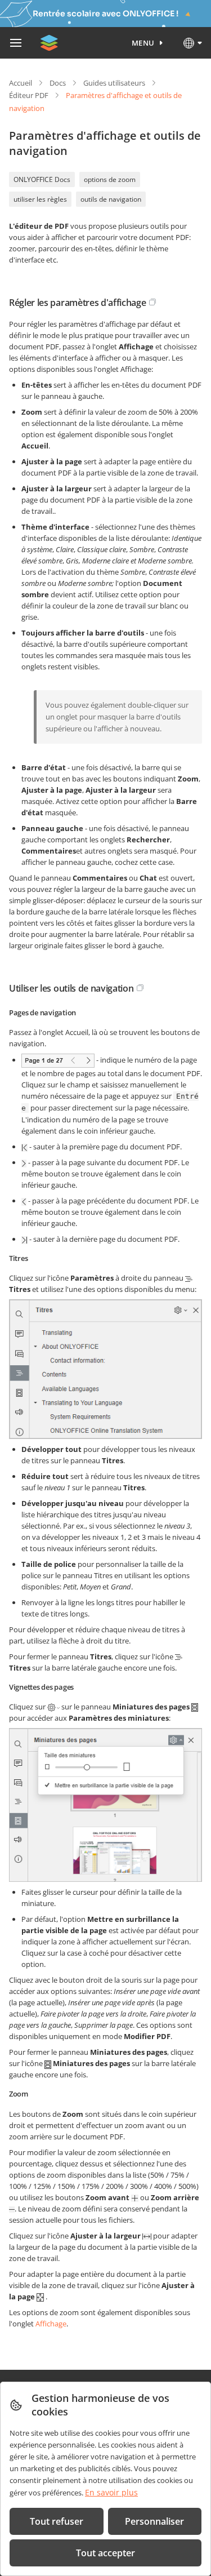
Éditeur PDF (29, 95)
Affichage (51, 2324)
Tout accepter (105, 2553)
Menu (143, 43)
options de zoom (110, 179)
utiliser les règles (40, 199)
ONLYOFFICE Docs (42, 179)
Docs (58, 83)
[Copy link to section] (152, 302)
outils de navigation (111, 199)
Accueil (21, 83)
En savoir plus (111, 2492)
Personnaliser (154, 2521)
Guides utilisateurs (114, 83)
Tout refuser (57, 2521)
